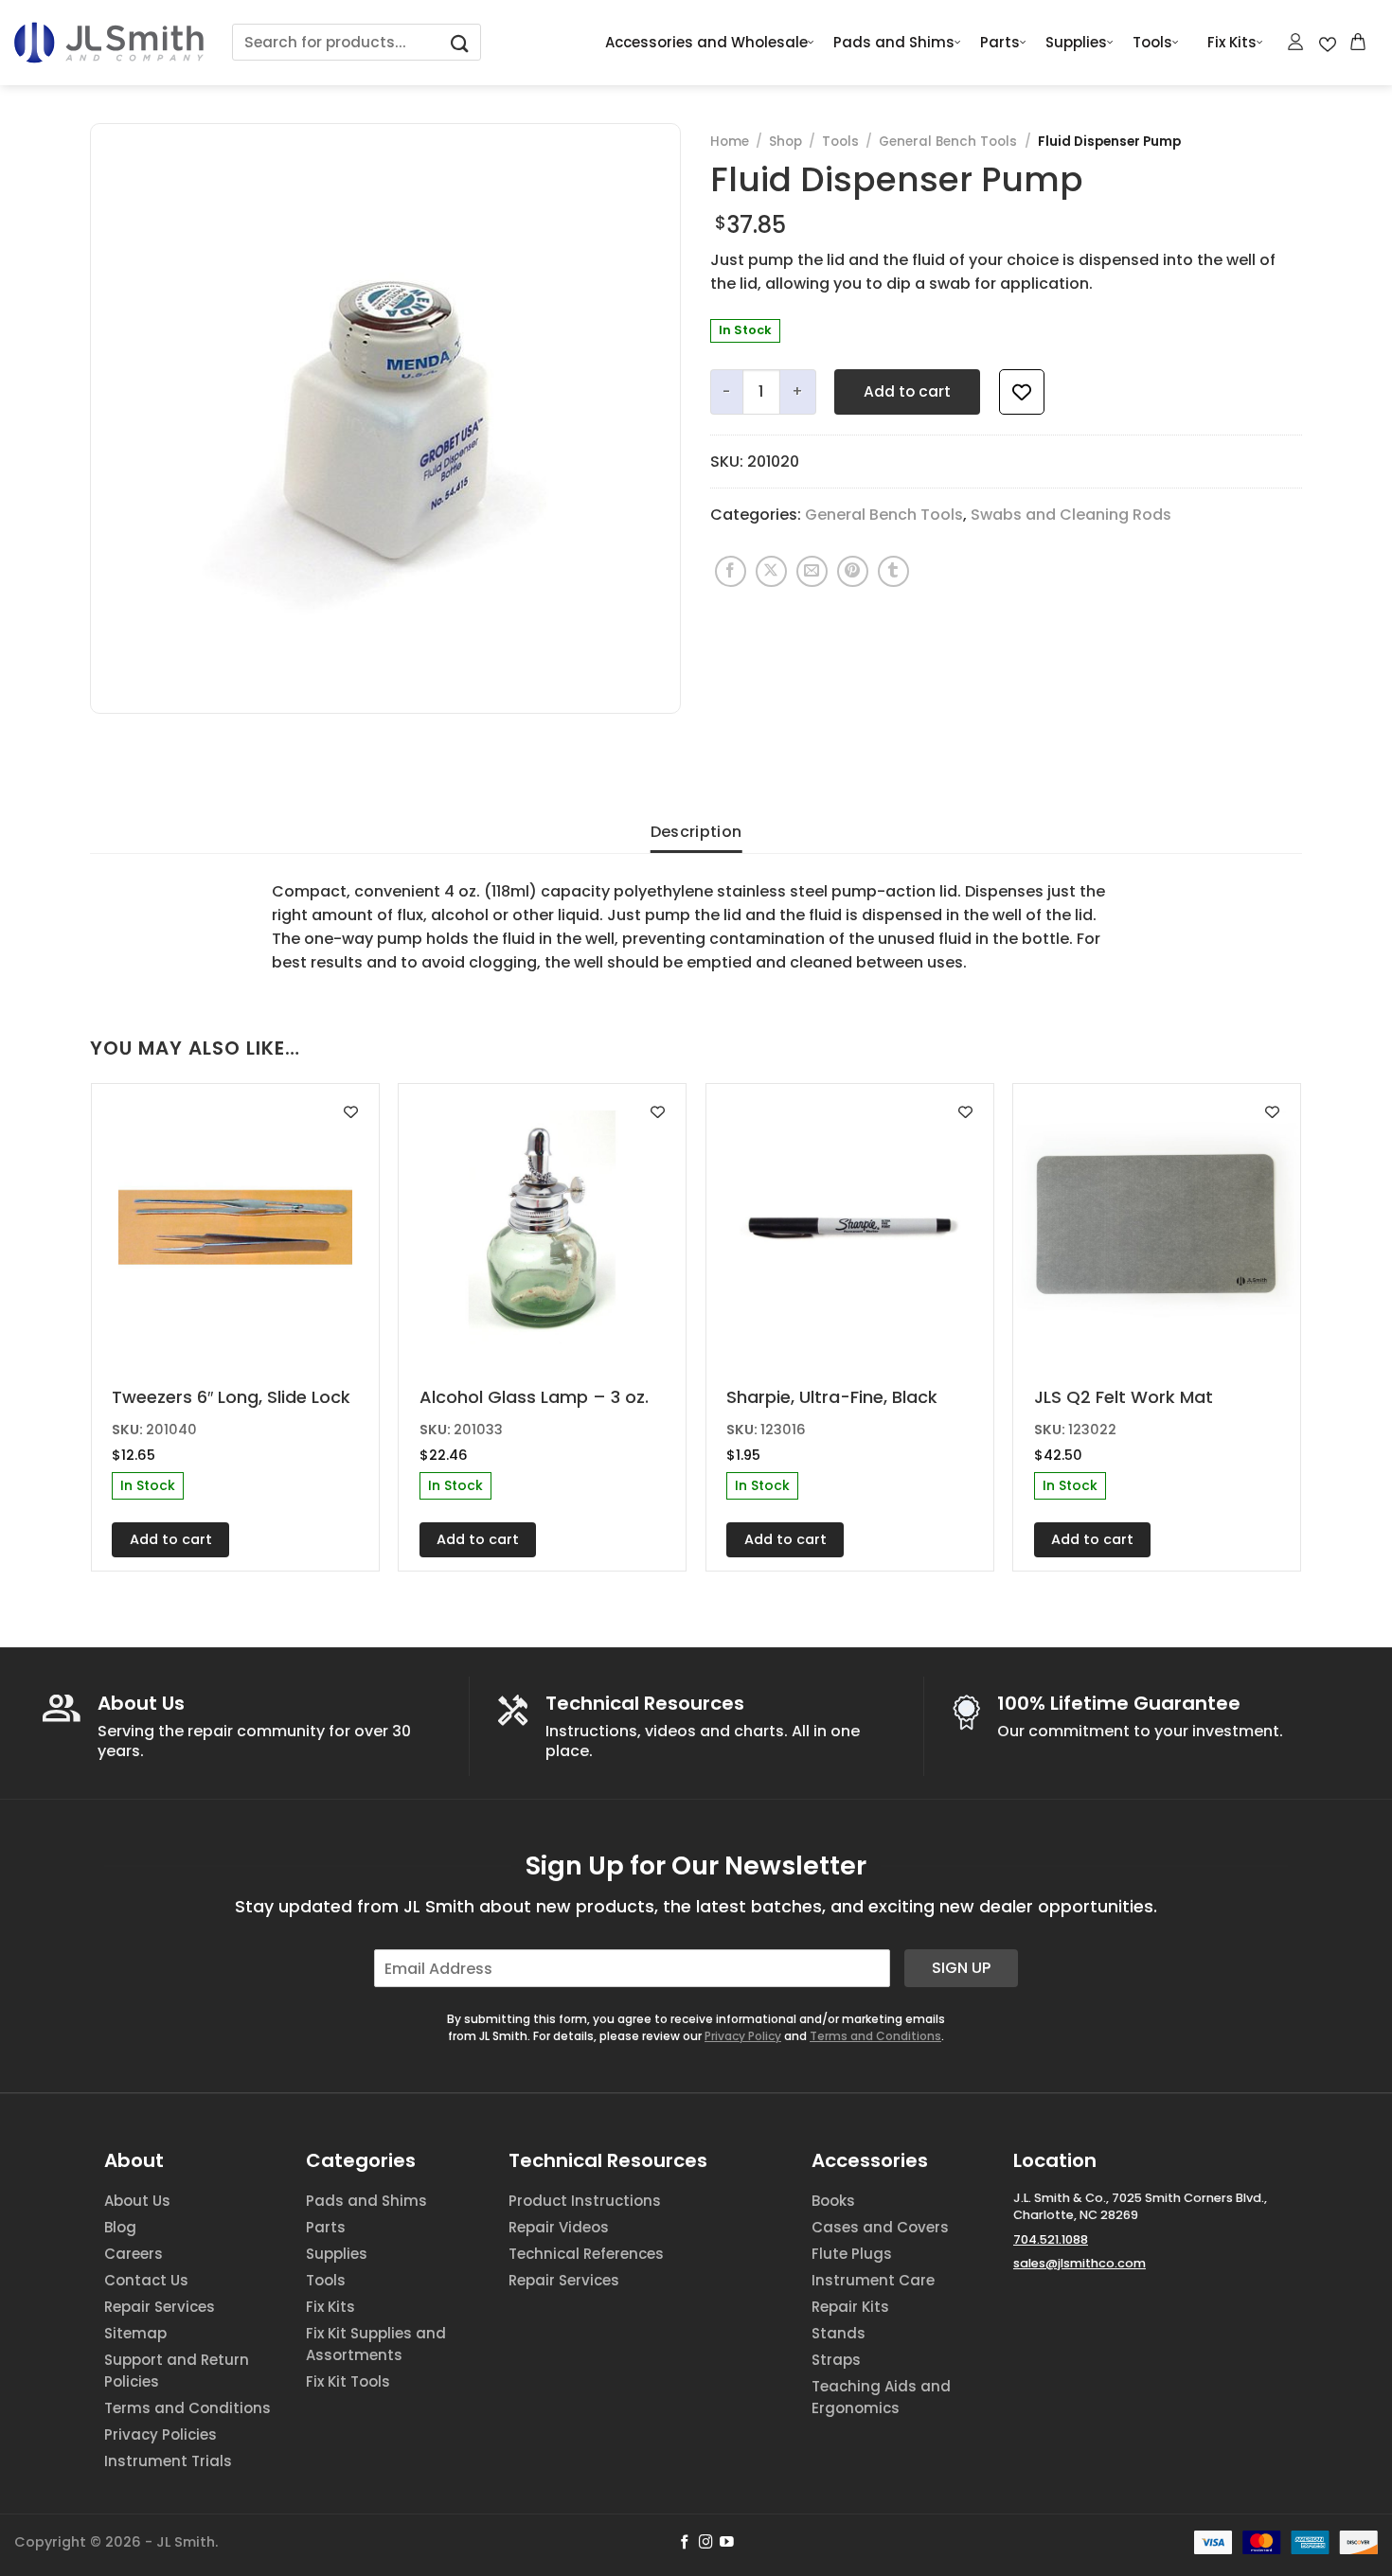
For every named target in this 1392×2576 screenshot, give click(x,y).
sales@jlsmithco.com (1080, 2263)
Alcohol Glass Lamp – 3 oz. (534, 1397)
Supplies (1076, 42)
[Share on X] (771, 571)
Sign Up (961, 1968)
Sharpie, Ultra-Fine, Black (832, 1397)
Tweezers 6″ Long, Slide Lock (231, 1397)
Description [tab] (696, 832)
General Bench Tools (948, 142)
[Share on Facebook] (731, 571)
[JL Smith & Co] (109, 42)
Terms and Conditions (875, 2036)
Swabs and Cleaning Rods (1071, 515)
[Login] (1296, 42)
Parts (1000, 42)
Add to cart (907, 391)
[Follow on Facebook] (685, 2543)
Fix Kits (1232, 42)
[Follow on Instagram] (706, 2543)
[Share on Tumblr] (893, 571)
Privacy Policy (743, 2036)
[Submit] (460, 42)
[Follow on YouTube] (727, 2543)
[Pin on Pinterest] (853, 571)
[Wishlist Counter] (1328, 43)
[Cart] (1359, 42)
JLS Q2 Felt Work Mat (1124, 1397)
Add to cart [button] (171, 1539)
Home (730, 142)
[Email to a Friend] (812, 571)
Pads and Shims (894, 42)
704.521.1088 (1051, 2239)
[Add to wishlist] (1022, 392)
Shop (785, 142)
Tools (1152, 42)
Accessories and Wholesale (706, 42)
